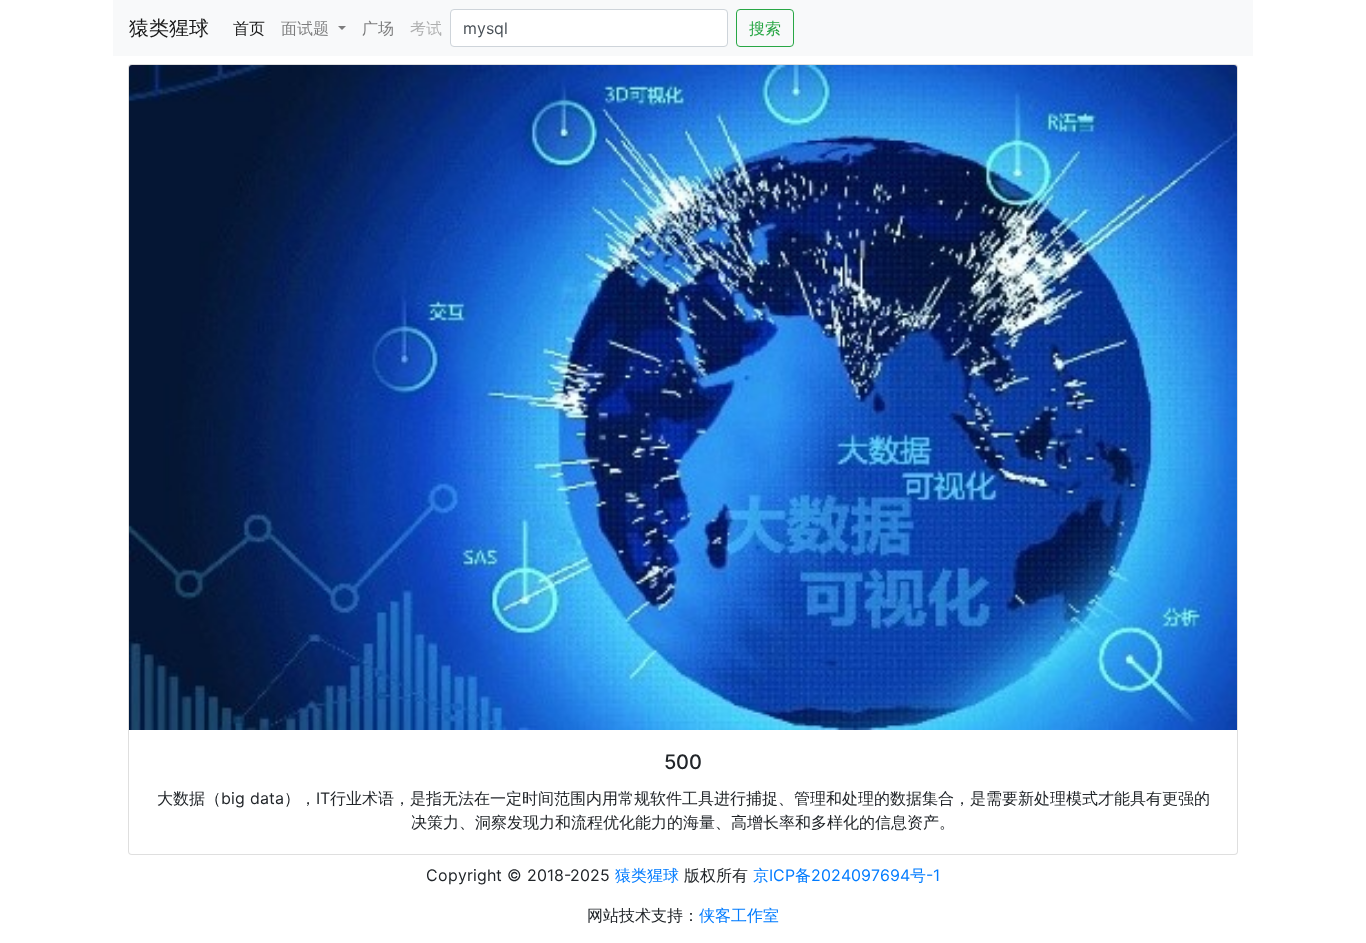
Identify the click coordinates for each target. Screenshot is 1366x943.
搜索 (765, 28)
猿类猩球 (169, 28)
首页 (253, 27)
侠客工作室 (739, 915)
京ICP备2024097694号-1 (846, 875)
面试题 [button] (307, 28)
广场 (378, 28)
